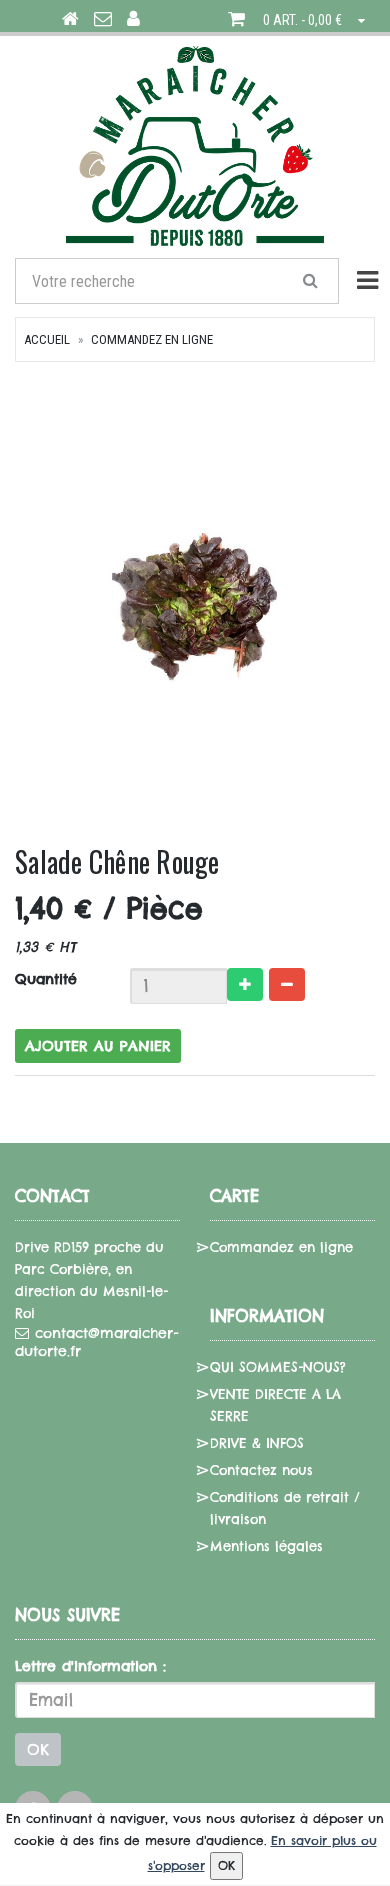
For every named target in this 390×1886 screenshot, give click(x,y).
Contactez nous (261, 1470)
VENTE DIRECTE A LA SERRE (275, 1405)
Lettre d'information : (90, 1666)
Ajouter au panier (98, 1046)
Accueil (47, 339)
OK (38, 1749)
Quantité (46, 979)
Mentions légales (266, 1546)
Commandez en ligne (152, 339)
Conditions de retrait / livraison (285, 1508)
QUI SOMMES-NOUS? (278, 1367)
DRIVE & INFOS (257, 1443)
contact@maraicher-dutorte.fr (96, 1342)
